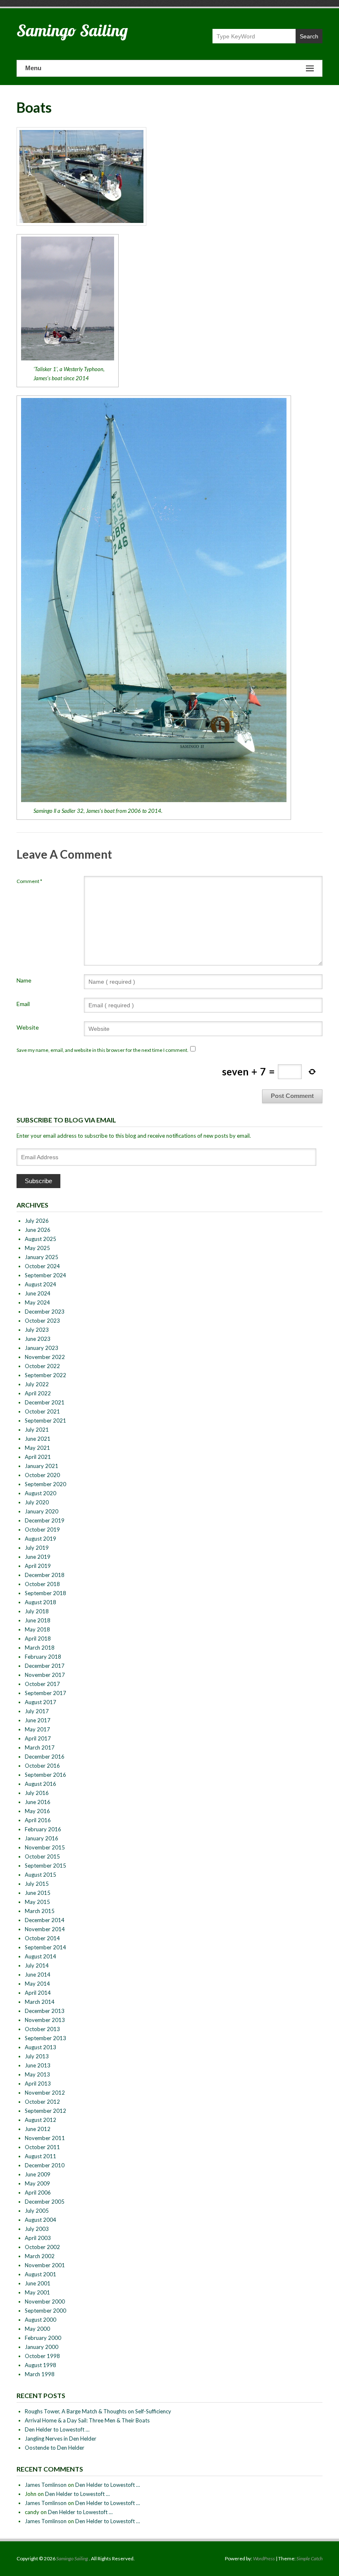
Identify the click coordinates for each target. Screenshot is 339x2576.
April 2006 (38, 2192)
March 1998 (40, 2374)
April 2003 (38, 2238)
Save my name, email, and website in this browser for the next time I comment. (103, 1050)
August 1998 (41, 2365)
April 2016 (38, 1820)
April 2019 (38, 1566)
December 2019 (45, 1520)
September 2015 (45, 1866)
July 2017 (37, 1711)
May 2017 (37, 1729)
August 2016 (41, 1784)
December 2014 (45, 1920)
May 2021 (37, 1448)
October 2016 (42, 1766)
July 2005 (37, 2211)
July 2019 (37, 1548)
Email (23, 1004)
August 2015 (41, 1875)
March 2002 (40, 2256)
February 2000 (43, 2338)
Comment (29, 881)
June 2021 (38, 1439)
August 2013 (41, 2047)
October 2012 (42, 2102)
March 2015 (40, 1911)
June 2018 (38, 1620)
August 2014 (41, 1956)
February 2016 (43, 1829)
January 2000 (42, 2347)
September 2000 (45, 2311)
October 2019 (42, 1529)
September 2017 (45, 1693)
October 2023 (42, 1321)
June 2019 (38, 1557)
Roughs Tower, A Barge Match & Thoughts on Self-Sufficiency (98, 2411)
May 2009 (37, 2183)
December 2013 (45, 2011)
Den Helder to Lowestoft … (57, 2429)
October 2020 (42, 1475)
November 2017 (45, 1675)
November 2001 (45, 2265)
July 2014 (37, 1965)
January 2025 (42, 1257)
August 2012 (41, 2120)
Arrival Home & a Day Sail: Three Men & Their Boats (87, 2420)
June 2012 (38, 2129)
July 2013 (37, 2056)
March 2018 (40, 1648)
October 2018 (42, 1584)
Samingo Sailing (72, 30)
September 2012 (45, 2111)
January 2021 (42, 1466)
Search (309, 36)
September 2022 (45, 1375)
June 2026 (38, 1230)
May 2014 (37, 1984)
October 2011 (42, 2147)
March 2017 (40, 1747)
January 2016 (42, 1838)
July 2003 (37, 2229)
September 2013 (45, 2038)
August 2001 (41, 2274)
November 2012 (45, 2093)
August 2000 (41, 2320)
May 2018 (37, 1629)
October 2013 (42, 2029)
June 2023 (38, 1339)
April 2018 (38, 1638)
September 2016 (45, 1775)
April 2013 (38, 2084)
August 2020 (41, 1493)
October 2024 (42, 1266)
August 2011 (41, 2156)
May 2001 (37, 2292)
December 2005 (45, 2202)
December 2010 (45, 2165)
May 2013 (37, 2074)
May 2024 (37, 1302)
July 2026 (37, 1221)
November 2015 (45, 1847)
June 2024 (38, 1293)
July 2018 (37, 1611)
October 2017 (42, 1684)
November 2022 (45, 1357)
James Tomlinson (46, 2485)
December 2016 (45, 1757)
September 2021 (45, 1421)
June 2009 (38, 2174)
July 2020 (37, 1502)
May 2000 (37, 2329)
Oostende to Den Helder (55, 2448)
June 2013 (38, 2065)
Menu (33, 68)
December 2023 (45, 1312)
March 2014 (40, 2002)
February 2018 (43, 1657)
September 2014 (45, 1947)
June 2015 (38, 1893)
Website (28, 1027)
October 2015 (42, 1856)
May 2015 (37, 1902)
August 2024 (41, 1284)
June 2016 (38, 1802)
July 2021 (37, 1430)
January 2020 (42, 1511)
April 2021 (38, 1457)
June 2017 (38, 1720)
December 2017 (45, 1666)
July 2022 (37, 1384)
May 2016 (37, 1811)
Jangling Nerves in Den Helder (61, 2439)
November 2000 (45, 2301)
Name (24, 980)
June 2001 (38, 2283)
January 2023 (42, 1348)
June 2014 (38, 1975)
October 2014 (42, 1938)
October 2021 (42, 1411)
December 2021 (45, 1402)
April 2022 (38, 1393)
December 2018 (45, 1575)
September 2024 (45, 1275)
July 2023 (37, 1330)
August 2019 (41, 1539)
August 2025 (41, 1239)
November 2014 (45, 1929)
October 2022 (42, 1366)
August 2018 (41, 1602)
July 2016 (37, 1793)
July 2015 (37, 1884)
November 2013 (45, 2020)
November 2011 (45, 2138)
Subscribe (38, 1181)
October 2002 (42, 2247)
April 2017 (38, 1738)
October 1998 (42, 2356)
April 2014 (38, 1993)
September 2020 (45, 1484)
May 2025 (37, 1248)
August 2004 (41, 2220)
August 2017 (41, 1702)
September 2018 (45, 1593)
